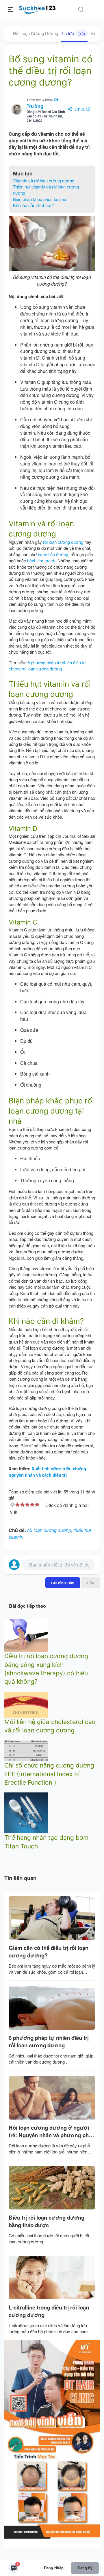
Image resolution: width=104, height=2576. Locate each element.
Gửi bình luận (63, 1583)
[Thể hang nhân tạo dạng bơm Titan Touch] (26, 1812)
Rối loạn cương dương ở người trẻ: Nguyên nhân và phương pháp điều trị (52, 2132)
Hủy (90, 1583)
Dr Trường (43, 103)
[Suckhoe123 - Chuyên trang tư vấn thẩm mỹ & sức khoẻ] (37, 9)
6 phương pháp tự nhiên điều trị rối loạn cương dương (49, 2042)
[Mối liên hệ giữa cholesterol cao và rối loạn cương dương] (26, 1704)
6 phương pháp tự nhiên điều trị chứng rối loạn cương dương (47, 666)
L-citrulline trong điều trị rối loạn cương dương (49, 2311)
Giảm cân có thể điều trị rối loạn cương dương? (49, 1952)
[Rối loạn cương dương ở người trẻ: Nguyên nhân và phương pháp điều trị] (52, 2098)
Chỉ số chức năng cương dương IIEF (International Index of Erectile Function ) (49, 1774)
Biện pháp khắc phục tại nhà (40, 199)
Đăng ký (85, 2568)
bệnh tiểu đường (53, 554)
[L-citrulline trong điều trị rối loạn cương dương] (52, 2278)
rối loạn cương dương (63, 542)
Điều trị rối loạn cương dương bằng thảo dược (47, 2221)
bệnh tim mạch (41, 560)
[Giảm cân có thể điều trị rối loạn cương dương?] (52, 1918)
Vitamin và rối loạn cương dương (44, 181)
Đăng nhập (54, 2568)
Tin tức (73, 33)
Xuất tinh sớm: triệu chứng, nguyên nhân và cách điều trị (48, 1472)
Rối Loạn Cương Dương (36, 33)
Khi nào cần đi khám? (33, 205)
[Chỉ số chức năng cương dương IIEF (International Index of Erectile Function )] (26, 1750)
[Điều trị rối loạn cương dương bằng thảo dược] (52, 2188)
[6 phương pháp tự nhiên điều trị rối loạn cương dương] (52, 2008)
